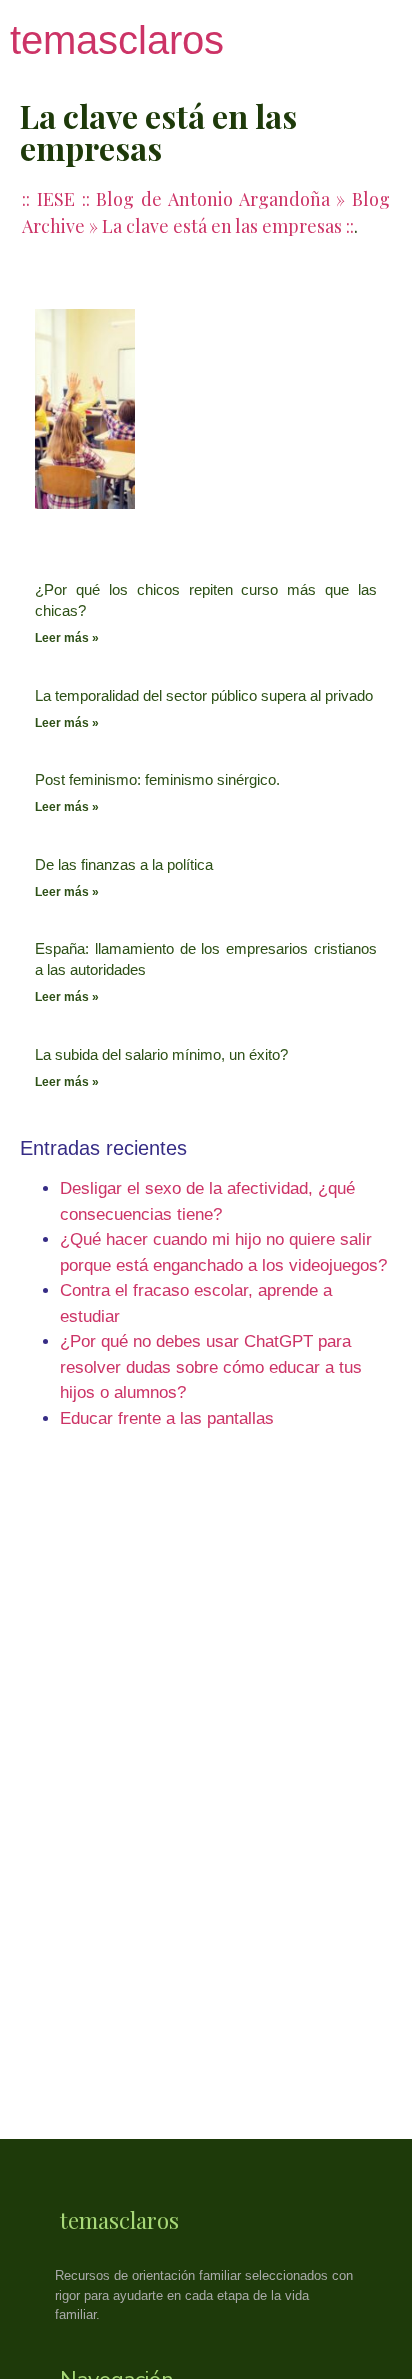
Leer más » (67, 638)
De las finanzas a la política (124, 864)
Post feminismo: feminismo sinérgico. (157, 779)
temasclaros (117, 40)
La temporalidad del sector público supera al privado (204, 695)
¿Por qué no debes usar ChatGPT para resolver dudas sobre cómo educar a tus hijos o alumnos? (211, 1367)
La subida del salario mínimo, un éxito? (161, 1054)
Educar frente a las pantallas (167, 1418)
